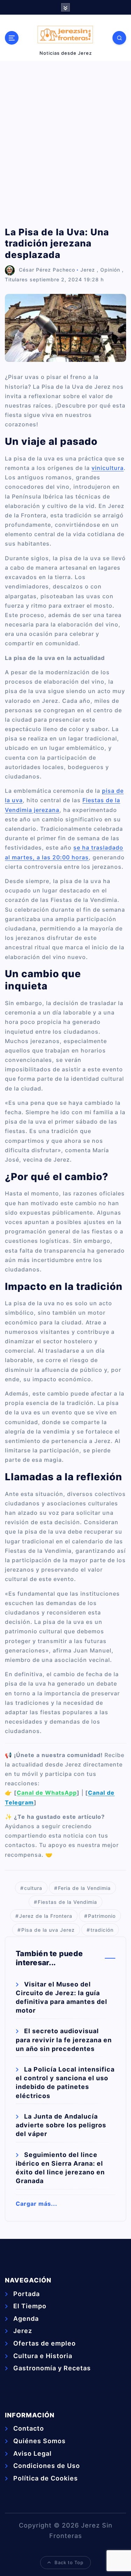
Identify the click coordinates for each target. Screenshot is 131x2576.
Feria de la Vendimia (84, 1888)
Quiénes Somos (39, 2441)
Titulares (16, 279)
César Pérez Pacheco (47, 270)
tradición (102, 1930)
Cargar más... (37, 2204)
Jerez (88, 270)
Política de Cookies (46, 2478)
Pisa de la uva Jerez (48, 1930)
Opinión (110, 270)
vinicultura (108, 468)
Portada (27, 2294)
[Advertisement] (65, 144)
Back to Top (69, 2562)
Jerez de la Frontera (46, 1916)
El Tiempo (30, 2306)
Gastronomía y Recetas (52, 2368)
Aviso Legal (32, 2453)
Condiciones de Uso (47, 2466)
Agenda (26, 2319)
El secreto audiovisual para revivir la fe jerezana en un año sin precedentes (64, 2040)
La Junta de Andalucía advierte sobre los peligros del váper (61, 2125)
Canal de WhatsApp (47, 1793)
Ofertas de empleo (45, 2343)
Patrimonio (102, 1916)
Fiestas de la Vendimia (67, 1902)
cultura (33, 1888)
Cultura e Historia (43, 2356)
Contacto (29, 2428)
